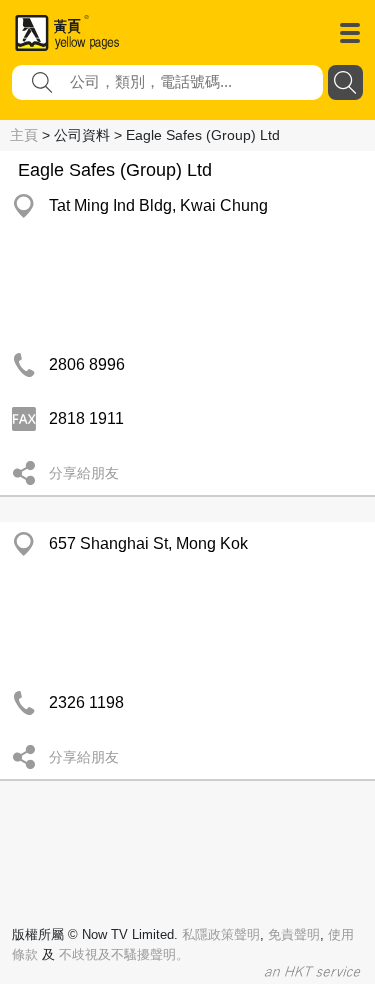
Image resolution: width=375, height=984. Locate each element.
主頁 (24, 135)
